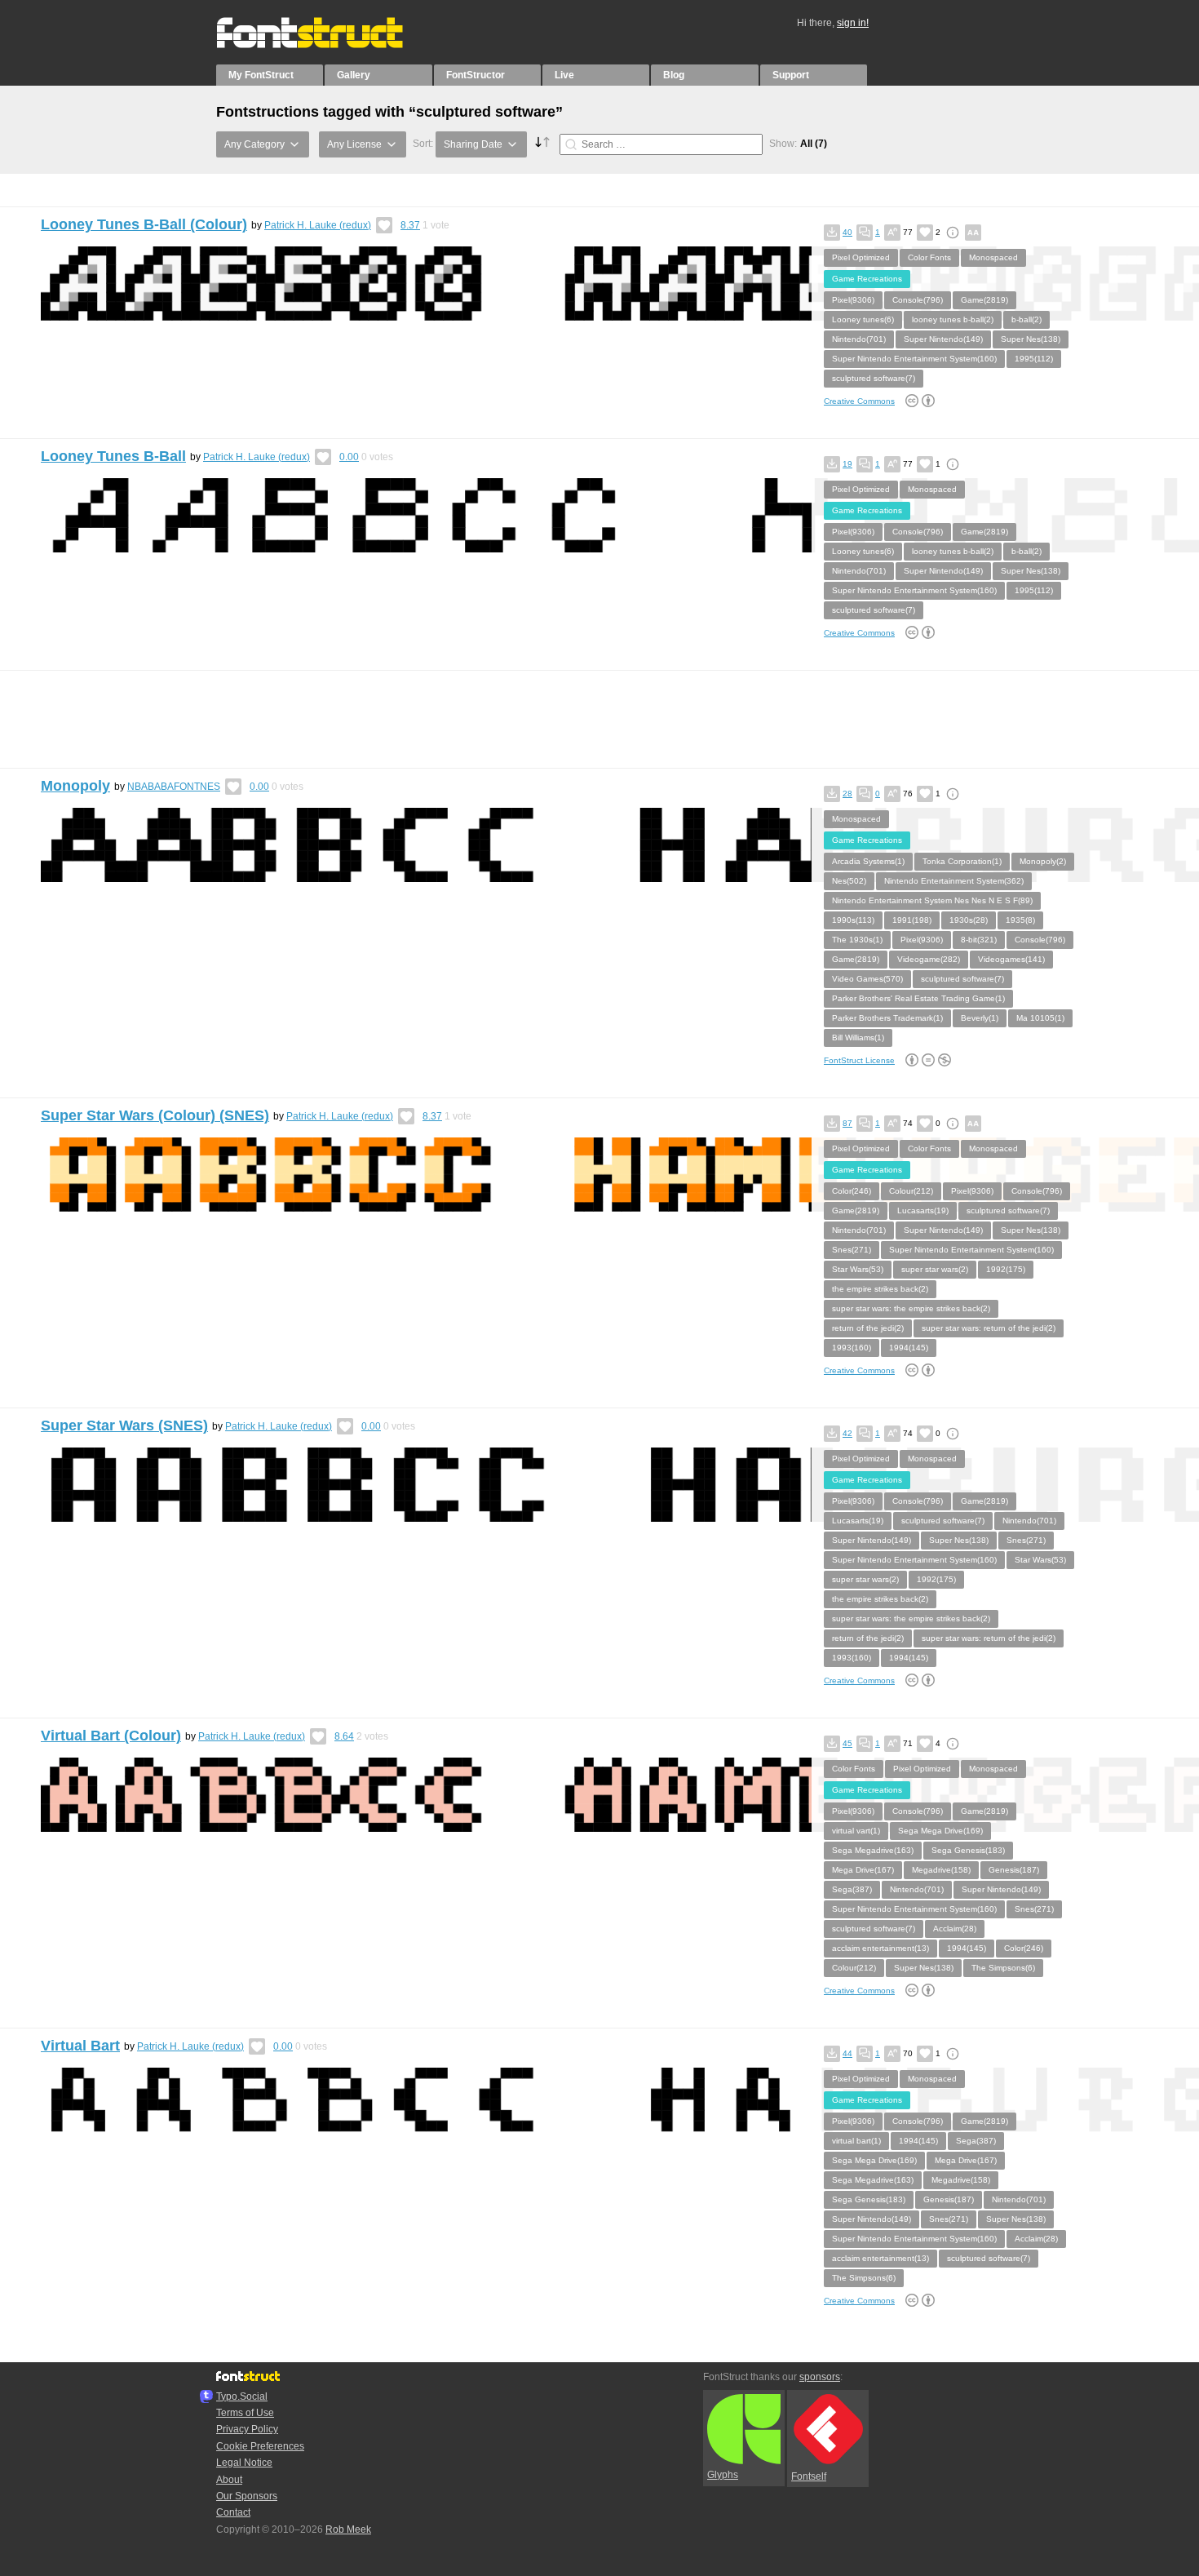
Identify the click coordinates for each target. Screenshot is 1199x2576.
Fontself (809, 2476)
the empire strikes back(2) (880, 1289)
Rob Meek (348, 2529)
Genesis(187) (1014, 1870)
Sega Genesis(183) (968, 1850)
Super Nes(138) (1031, 339)
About (229, 2480)
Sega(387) (852, 1889)
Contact (233, 2512)
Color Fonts (929, 257)
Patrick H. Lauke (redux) (318, 225)
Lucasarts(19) (923, 1210)
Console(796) (918, 300)
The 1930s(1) (857, 940)
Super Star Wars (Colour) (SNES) (155, 1115)
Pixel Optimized (861, 257)
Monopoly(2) (1043, 861)
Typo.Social (242, 2396)
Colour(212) (911, 1191)
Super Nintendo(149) (943, 339)
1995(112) (1034, 359)
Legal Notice (244, 2463)
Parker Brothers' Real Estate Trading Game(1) (918, 998)
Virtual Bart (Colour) (111, 1736)
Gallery (354, 75)
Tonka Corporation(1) (962, 861)
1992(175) (1006, 1269)
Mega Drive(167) (863, 1870)
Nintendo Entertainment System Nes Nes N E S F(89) (932, 900)
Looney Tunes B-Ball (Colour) (144, 224)
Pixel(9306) (853, 300)
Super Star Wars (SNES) (124, 1425)
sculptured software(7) (874, 378)
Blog (674, 75)
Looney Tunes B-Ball (113, 456)
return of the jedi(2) (868, 1328)
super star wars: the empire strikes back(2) (911, 1308)
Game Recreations (867, 279)
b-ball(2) (1026, 319)
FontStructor (476, 75)
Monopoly (75, 786)
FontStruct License (859, 1060)
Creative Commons (859, 401)
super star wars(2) (935, 1269)
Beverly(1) (980, 1018)
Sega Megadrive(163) (873, 1850)
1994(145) (909, 1348)
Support (791, 75)
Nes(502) (849, 881)
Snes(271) (852, 1250)
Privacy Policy (247, 2429)
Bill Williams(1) (858, 1037)
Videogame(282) (929, 959)
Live (564, 75)
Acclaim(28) (955, 1929)
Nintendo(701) (859, 339)
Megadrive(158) (941, 1870)
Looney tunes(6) (863, 319)
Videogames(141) (1011, 959)
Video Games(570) (867, 979)
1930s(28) (969, 920)
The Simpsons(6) (1003, 1968)
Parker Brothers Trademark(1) (887, 1018)
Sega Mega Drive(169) (940, 1831)
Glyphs (723, 2475)
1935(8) (1020, 920)
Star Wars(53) (858, 1269)
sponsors (820, 2377)
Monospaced (993, 257)
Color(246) (852, 1191)
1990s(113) (853, 920)
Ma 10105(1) (1040, 1018)
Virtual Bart (80, 2046)
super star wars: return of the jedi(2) (989, 1328)
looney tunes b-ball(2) (953, 319)
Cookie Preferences (260, 2446)
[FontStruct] (327, 45)
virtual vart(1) (856, 1831)
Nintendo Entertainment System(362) (954, 881)
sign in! (853, 23)
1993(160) (852, 1348)
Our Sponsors (247, 2496)
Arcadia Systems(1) (868, 861)
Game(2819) (984, 300)
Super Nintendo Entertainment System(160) (914, 359)
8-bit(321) (979, 940)
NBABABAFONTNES (174, 787)
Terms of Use (245, 2413)
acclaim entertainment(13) (880, 1948)
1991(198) (912, 920)
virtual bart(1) (856, 2141)
